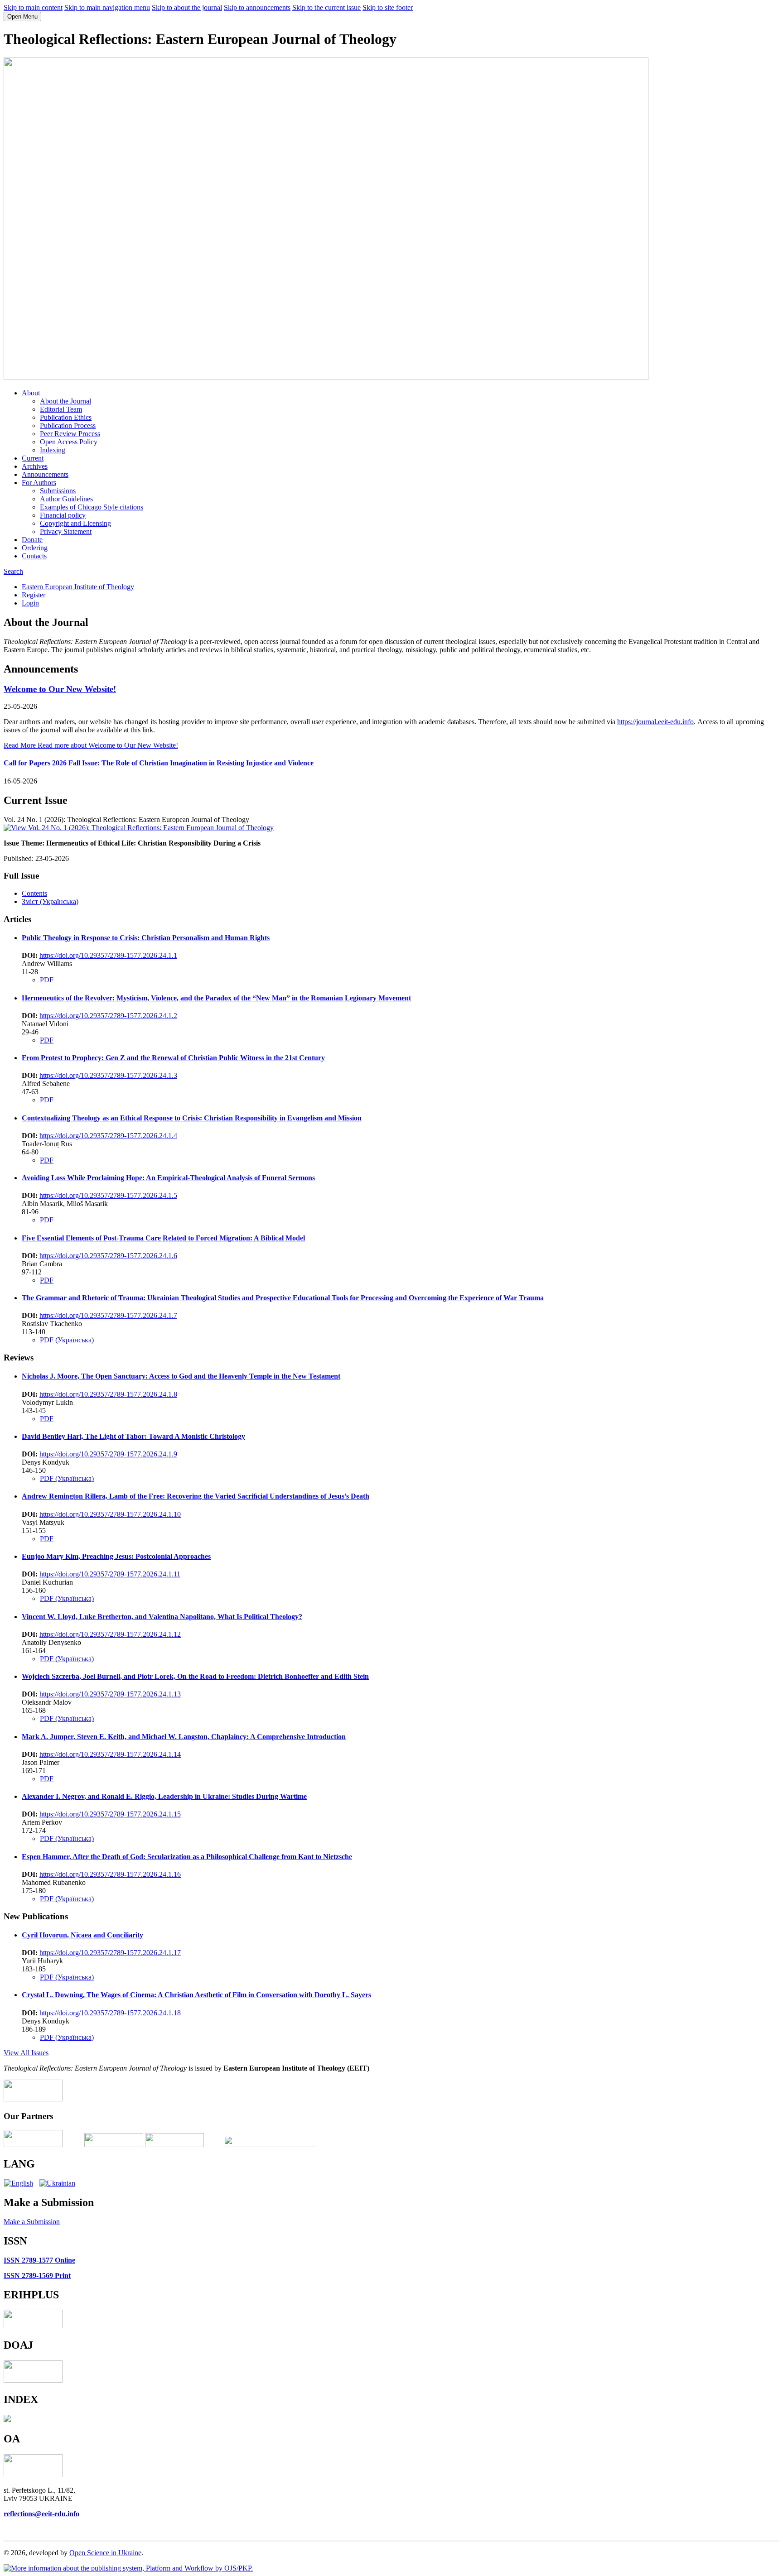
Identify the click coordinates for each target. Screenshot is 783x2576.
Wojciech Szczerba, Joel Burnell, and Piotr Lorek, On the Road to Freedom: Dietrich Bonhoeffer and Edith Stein (195, 1676)
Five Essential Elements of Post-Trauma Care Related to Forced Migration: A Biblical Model (163, 1238)
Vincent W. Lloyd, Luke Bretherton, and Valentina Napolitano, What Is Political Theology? (162, 1617)
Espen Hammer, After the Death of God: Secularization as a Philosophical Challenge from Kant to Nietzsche (187, 1857)
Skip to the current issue (326, 7)
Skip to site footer (388, 7)
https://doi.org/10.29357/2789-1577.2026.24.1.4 (108, 1136)
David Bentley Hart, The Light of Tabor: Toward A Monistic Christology (133, 1436)
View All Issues (26, 2053)
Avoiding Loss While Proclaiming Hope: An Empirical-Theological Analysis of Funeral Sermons (168, 1178)
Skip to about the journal (187, 7)
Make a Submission (32, 2222)
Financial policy (63, 515)
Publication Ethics (66, 417)
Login (30, 603)
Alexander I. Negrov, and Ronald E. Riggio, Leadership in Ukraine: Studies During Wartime (164, 1796)
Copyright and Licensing (75, 523)
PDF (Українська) (67, 1340)
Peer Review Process (70, 434)
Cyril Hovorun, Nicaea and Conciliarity (82, 1935)
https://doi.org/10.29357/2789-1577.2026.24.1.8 (108, 1394)
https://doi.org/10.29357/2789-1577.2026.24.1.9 (108, 1454)
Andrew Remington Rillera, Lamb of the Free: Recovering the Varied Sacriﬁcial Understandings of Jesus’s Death (196, 1496)
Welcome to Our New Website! (60, 689)
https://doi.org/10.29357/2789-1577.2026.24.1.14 (110, 1754)
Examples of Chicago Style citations (92, 507)
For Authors (39, 483)
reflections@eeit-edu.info (41, 2514)
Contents (34, 893)
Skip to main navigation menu (107, 7)
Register (34, 595)
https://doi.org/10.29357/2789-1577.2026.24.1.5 (108, 1195)
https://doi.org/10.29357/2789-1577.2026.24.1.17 (110, 1953)
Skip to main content (33, 7)
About (31, 393)
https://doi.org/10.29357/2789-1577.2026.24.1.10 (110, 1514)
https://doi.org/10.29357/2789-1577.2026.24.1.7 (108, 1315)
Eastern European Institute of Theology (78, 587)
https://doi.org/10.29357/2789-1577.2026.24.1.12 (110, 1634)
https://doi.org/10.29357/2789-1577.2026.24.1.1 (108, 955)
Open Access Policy (69, 442)
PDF (47, 980)
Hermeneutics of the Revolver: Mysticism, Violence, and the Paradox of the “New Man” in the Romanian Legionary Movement (216, 998)
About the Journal (65, 401)
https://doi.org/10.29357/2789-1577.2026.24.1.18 (110, 2013)
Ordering (35, 548)
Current (33, 458)
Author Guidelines (66, 499)
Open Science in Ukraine (105, 2553)
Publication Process (68, 425)
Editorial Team (61, 409)
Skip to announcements (257, 7)
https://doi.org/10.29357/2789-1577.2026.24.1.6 (108, 1256)
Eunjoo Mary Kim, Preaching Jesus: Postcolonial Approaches (116, 1556)
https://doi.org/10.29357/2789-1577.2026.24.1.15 (110, 1814)
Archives (35, 466)
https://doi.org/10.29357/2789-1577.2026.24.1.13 (110, 1694)
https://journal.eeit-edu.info (655, 722)
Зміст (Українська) (50, 901)
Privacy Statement (66, 531)
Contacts (34, 556)
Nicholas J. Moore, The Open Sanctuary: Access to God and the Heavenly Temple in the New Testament (181, 1376)
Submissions (58, 491)
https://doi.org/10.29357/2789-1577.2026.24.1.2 (108, 1016)
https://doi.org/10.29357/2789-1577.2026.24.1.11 (110, 1574)
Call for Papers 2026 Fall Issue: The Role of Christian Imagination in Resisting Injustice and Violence (159, 763)
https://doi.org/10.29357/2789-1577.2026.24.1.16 (110, 1874)
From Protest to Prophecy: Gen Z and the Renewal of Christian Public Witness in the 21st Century (173, 1058)
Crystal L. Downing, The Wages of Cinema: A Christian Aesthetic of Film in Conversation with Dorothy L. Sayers (196, 1995)
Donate (32, 540)
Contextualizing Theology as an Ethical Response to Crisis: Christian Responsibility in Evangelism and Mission (192, 1118)
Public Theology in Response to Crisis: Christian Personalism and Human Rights (146, 938)
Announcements (45, 474)
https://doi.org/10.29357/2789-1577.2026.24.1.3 (108, 1075)
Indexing (53, 450)
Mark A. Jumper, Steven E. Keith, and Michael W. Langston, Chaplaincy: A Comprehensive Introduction (184, 1737)
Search (13, 571)
